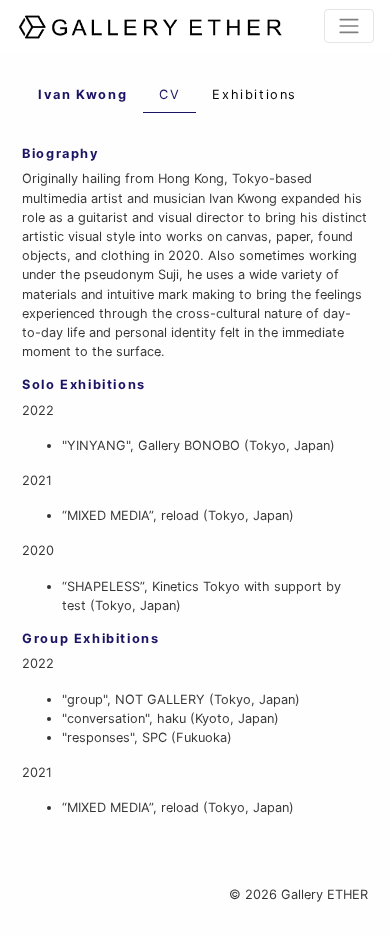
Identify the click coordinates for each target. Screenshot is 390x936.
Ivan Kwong (82, 94)
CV (169, 94)
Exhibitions (254, 94)
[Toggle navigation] (349, 26)
